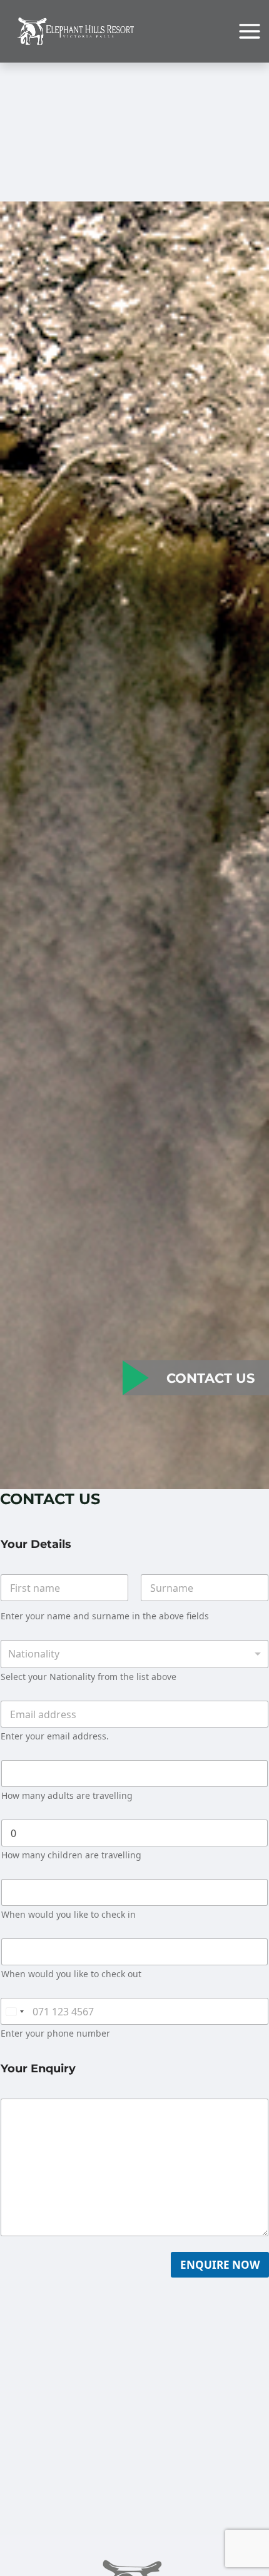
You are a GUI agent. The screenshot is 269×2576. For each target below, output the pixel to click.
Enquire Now (220, 2265)
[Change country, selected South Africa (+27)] (14, 2011)
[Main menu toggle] (250, 31)
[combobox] (134, 1654)
